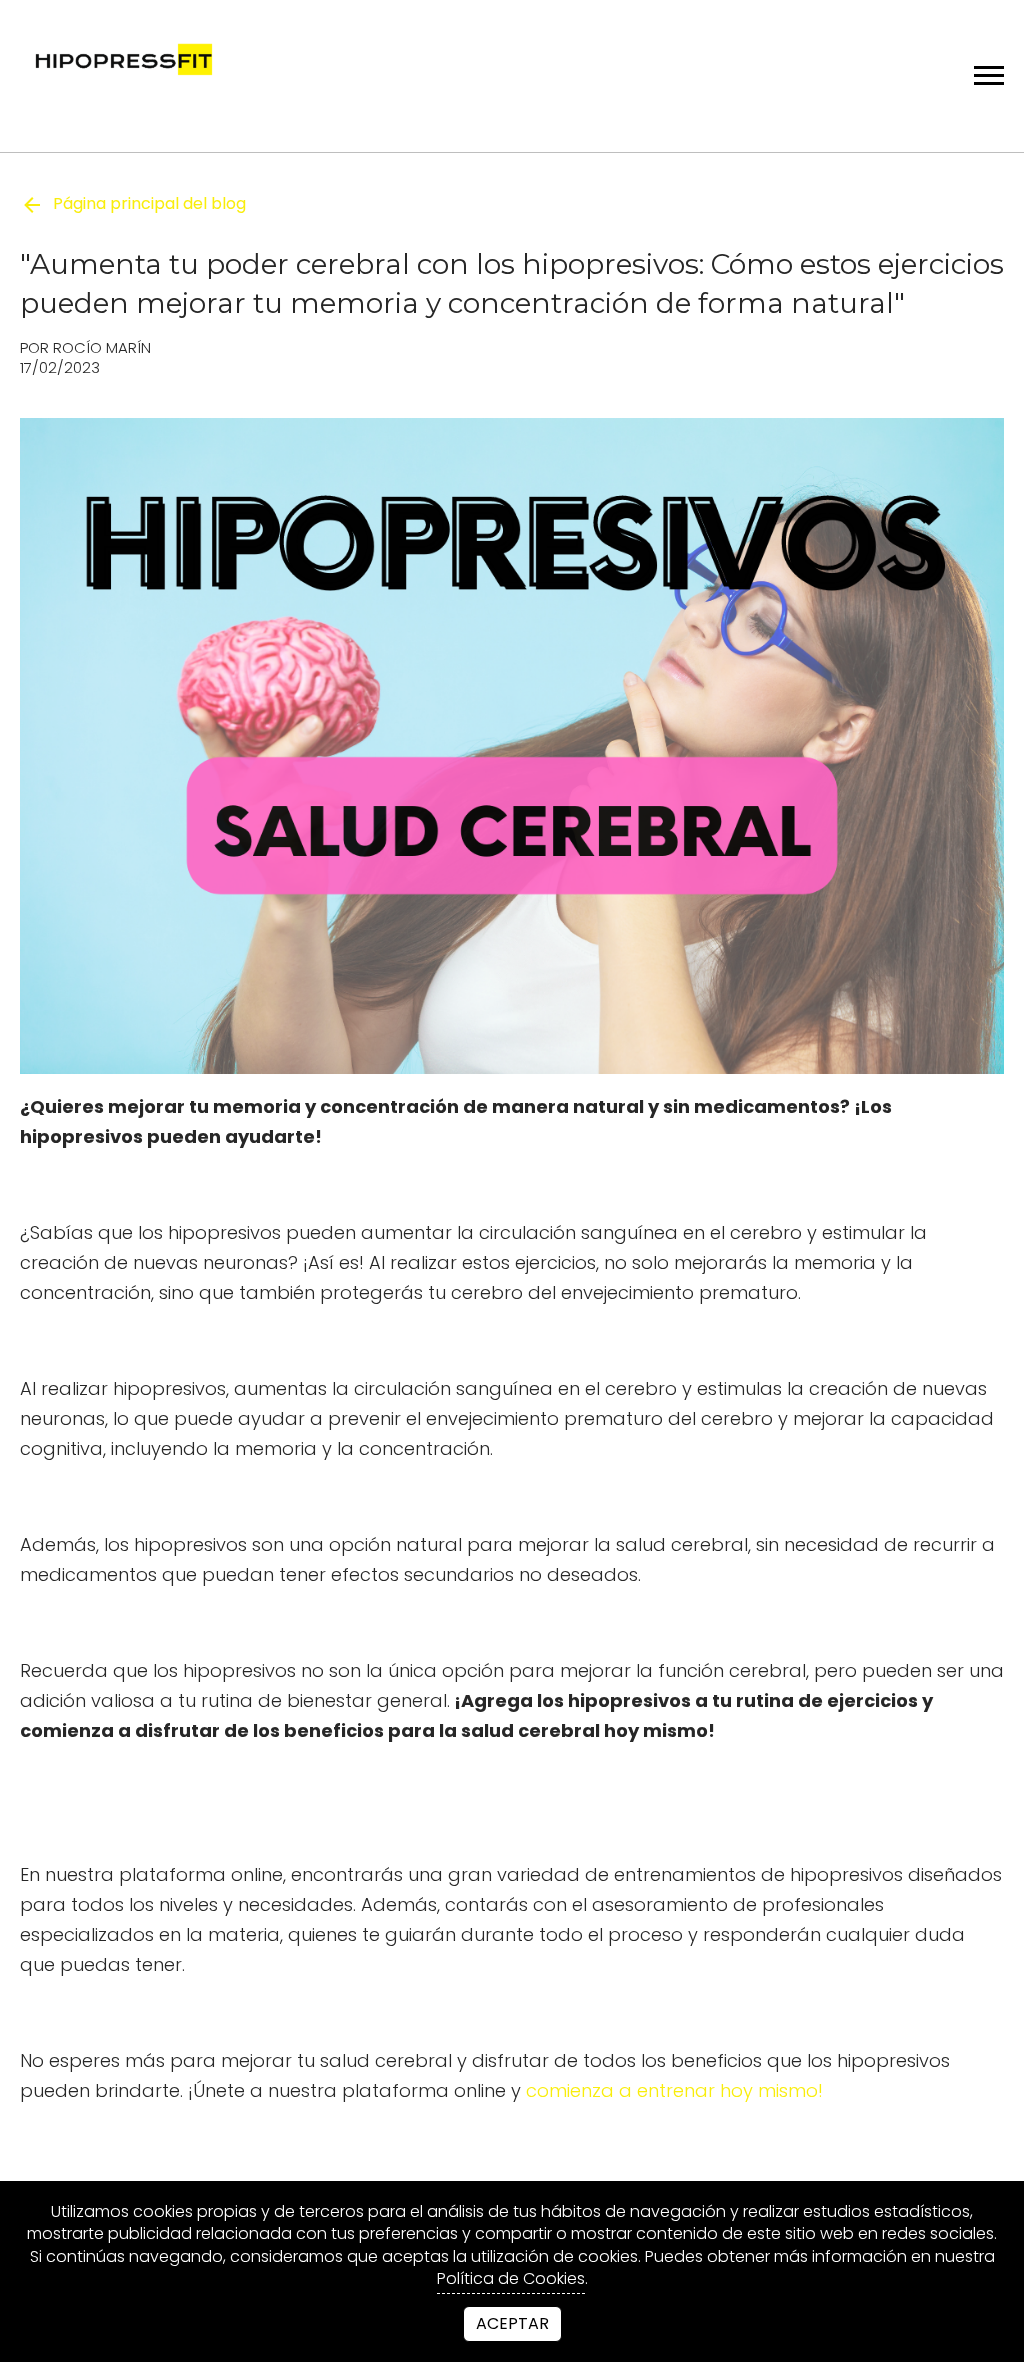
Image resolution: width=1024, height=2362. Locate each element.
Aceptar (512, 2323)
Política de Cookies (511, 2279)
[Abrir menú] (989, 75)
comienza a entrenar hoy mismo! (674, 2091)
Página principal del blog (149, 204)
